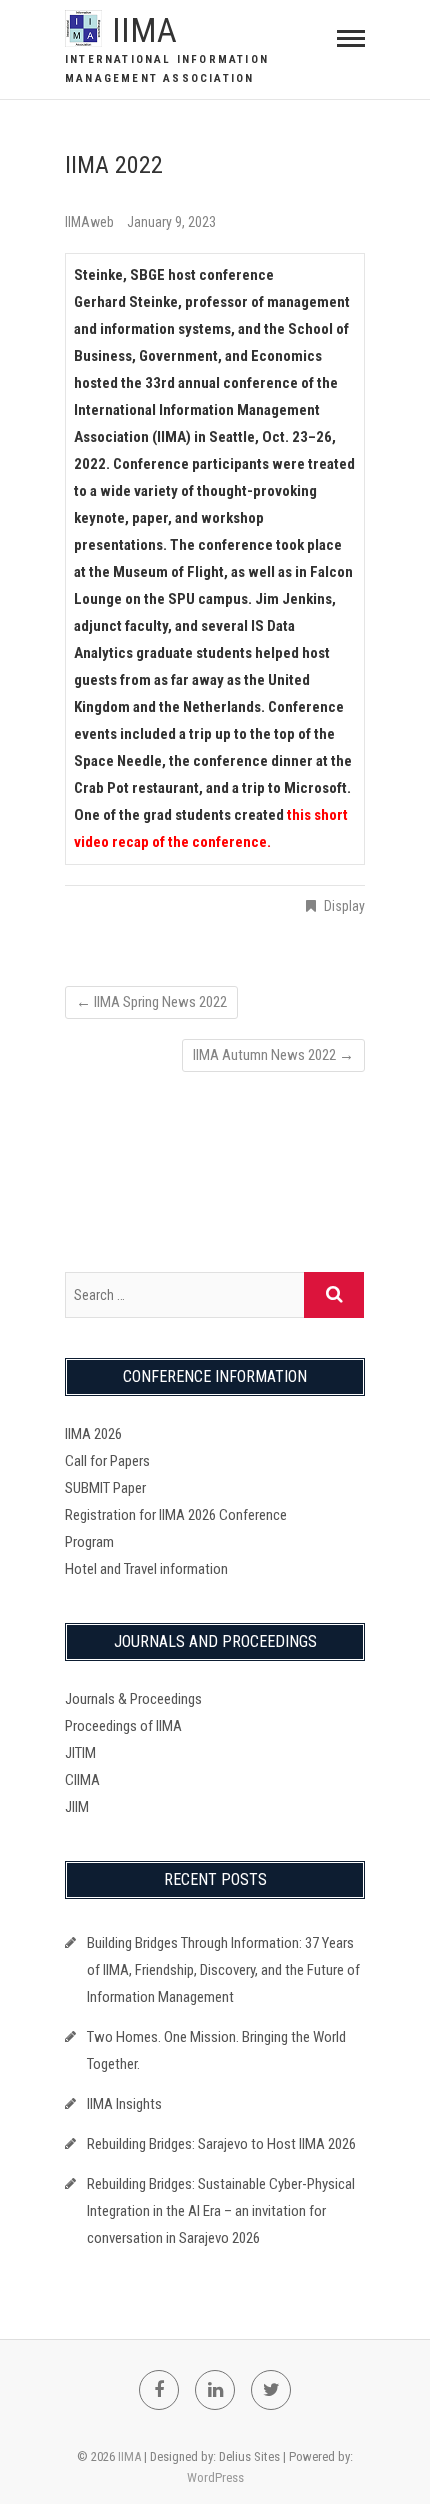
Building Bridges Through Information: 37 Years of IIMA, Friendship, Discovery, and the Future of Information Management (223, 1970)
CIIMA (82, 1780)
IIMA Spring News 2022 (151, 1002)
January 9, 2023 (171, 222)
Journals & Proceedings (133, 1699)
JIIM (77, 1807)
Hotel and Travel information (146, 1569)
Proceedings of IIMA (123, 1726)
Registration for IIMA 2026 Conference (176, 1515)
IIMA (144, 30)
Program (89, 1542)
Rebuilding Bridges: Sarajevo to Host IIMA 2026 (221, 2144)
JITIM (80, 1753)
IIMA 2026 (93, 1434)
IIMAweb (91, 222)
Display (344, 906)
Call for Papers (107, 1461)
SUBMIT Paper (105, 1488)
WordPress (215, 2477)
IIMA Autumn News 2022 (273, 1055)
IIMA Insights (124, 2104)
